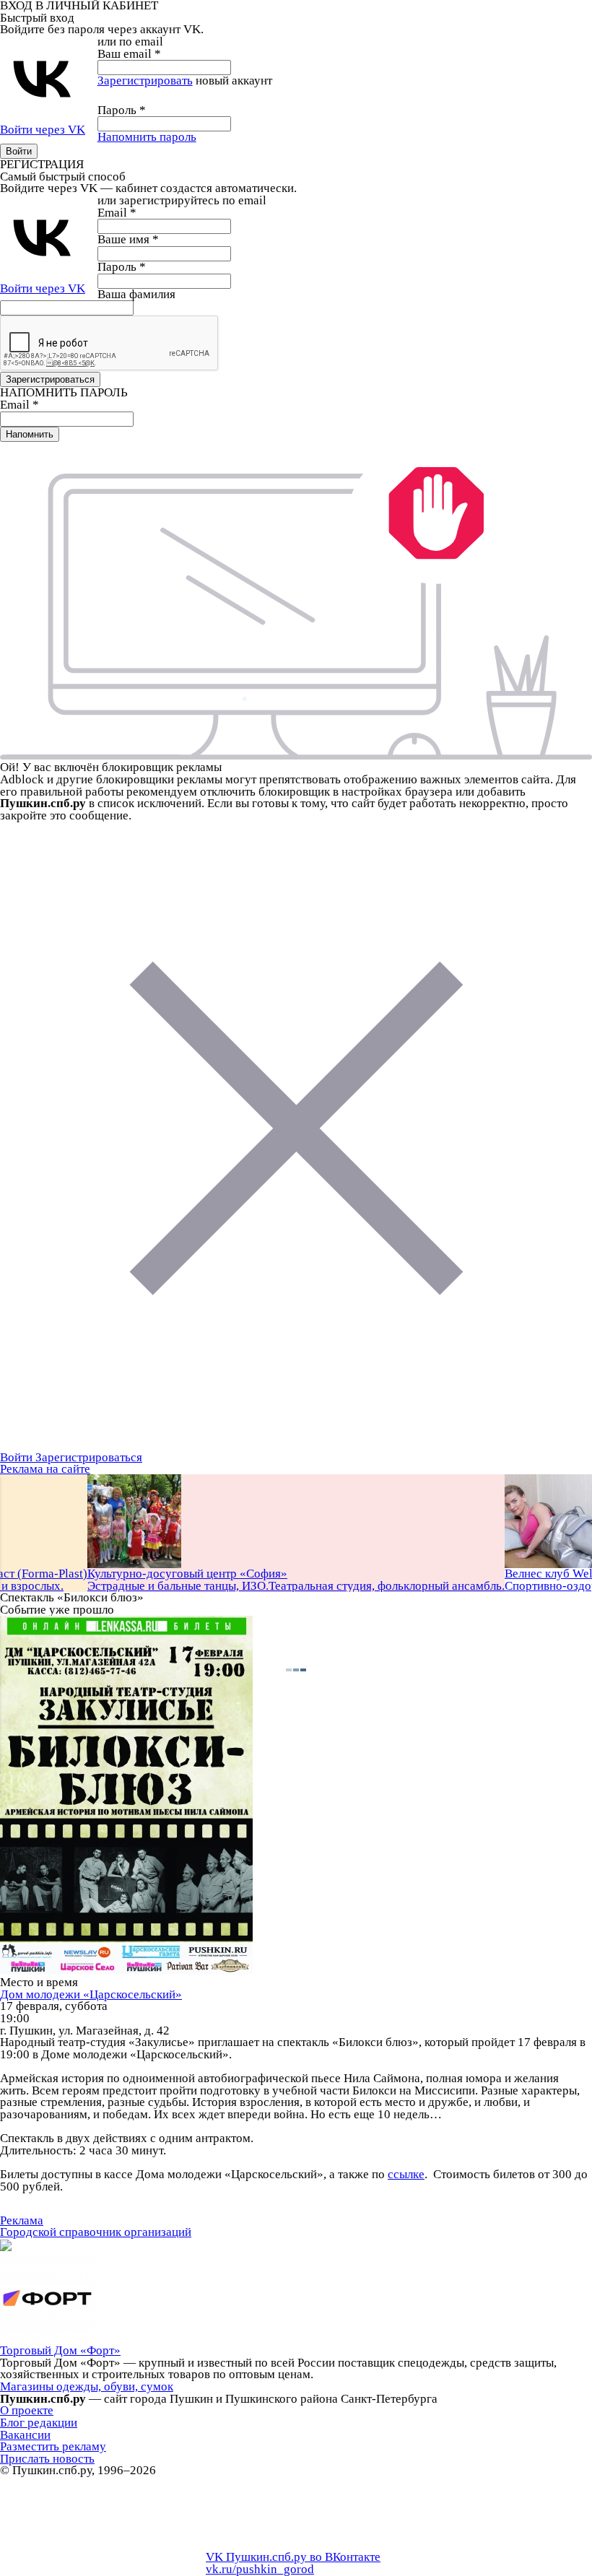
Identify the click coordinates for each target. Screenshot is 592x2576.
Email (117, 213)
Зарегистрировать (145, 80)
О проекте (27, 2410)
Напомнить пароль (147, 137)
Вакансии (25, 2435)
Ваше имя (128, 239)
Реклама (22, 2220)
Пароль (122, 110)
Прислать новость (47, 2459)
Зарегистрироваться (89, 1457)
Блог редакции (39, 2423)
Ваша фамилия (136, 294)
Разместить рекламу (53, 2446)
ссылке (406, 2174)
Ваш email (129, 54)
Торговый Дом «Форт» (60, 2350)
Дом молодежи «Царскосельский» (91, 1994)
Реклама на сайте (45, 1469)
